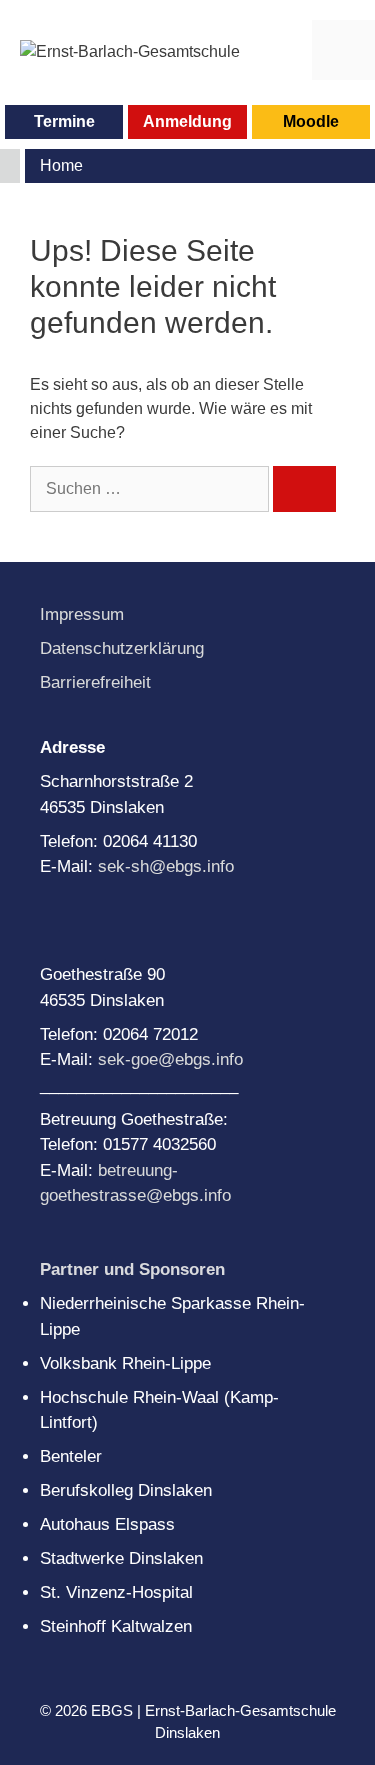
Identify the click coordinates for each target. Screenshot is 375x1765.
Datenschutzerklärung (122, 648)
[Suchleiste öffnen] (280, 50)
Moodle (311, 121)
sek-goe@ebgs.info (170, 1059)
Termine (64, 121)
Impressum (82, 614)
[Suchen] (304, 489)
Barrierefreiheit (95, 682)
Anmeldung (187, 121)
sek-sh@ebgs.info (166, 866)
